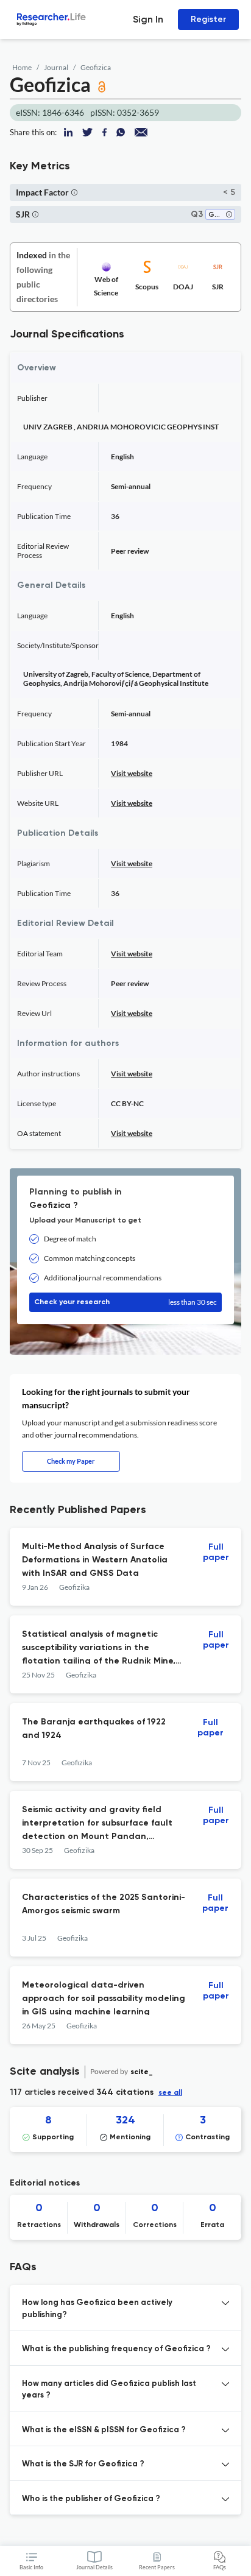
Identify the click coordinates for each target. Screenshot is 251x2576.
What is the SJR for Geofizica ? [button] (83, 2464)
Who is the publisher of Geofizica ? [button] (91, 2499)
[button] (74, 192)
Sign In (148, 19)
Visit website (132, 773)
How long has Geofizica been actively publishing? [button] (97, 2309)
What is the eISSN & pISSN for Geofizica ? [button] (104, 2430)
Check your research (125, 1302)
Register (208, 19)
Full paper (216, 1552)
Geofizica (96, 67)
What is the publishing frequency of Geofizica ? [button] (116, 2349)
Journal (56, 67)
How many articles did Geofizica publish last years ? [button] (109, 2390)
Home (22, 67)
